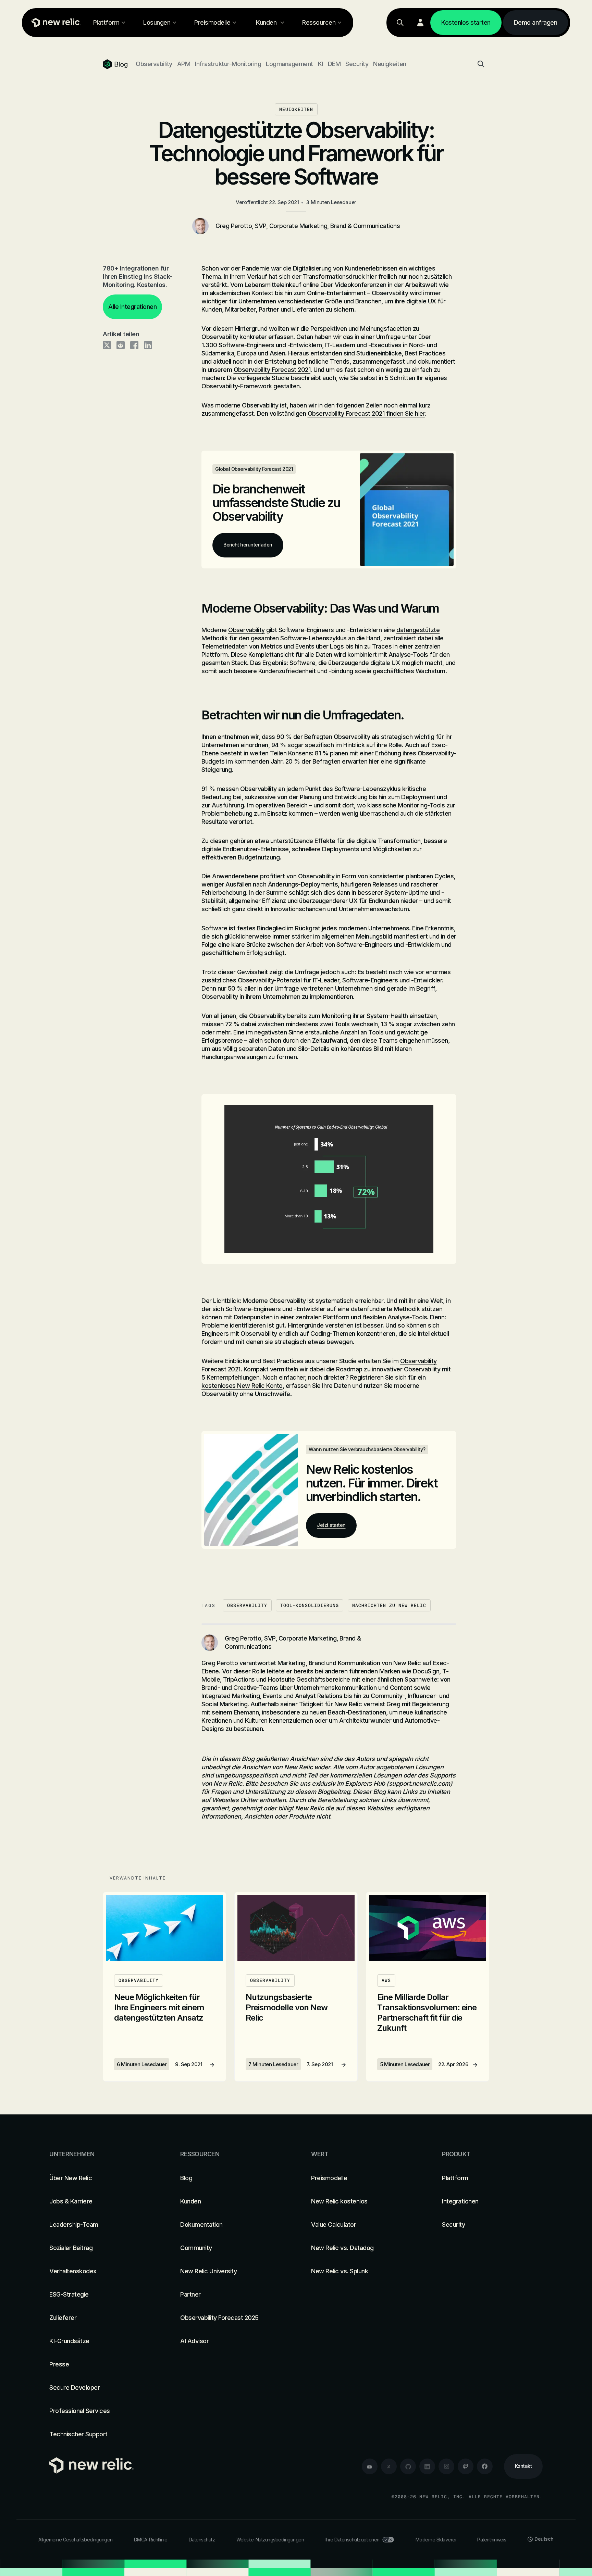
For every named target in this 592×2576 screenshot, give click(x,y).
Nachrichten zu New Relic (389, 1605)
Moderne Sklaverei (436, 2540)
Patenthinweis (492, 2540)
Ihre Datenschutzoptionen (353, 2540)
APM (184, 64)
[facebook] (485, 2466)
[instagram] (446, 2466)
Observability (154, 64)
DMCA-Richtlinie (151, 2540)
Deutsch (544, 2539)
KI (320, 64)
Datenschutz (202, 2540)
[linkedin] (427, 2466)
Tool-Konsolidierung (310, 1605)
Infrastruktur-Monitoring (228, 64)
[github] (408, 2466)
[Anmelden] (420, 23)
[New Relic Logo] (54, 23)
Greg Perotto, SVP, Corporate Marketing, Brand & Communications (308, 226)
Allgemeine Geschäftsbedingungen (76, 2540)
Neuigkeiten (390, 64)
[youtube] (370, 2466)
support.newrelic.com (420, 1783)
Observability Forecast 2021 (272, 370)
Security (357, 64)
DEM (334, 64)
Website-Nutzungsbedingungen (270, 2540)
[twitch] (466, 2466)
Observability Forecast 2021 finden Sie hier (366, 413)
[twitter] (389, 2466)
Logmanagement (289, 64)
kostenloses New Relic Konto (242, 1386)
